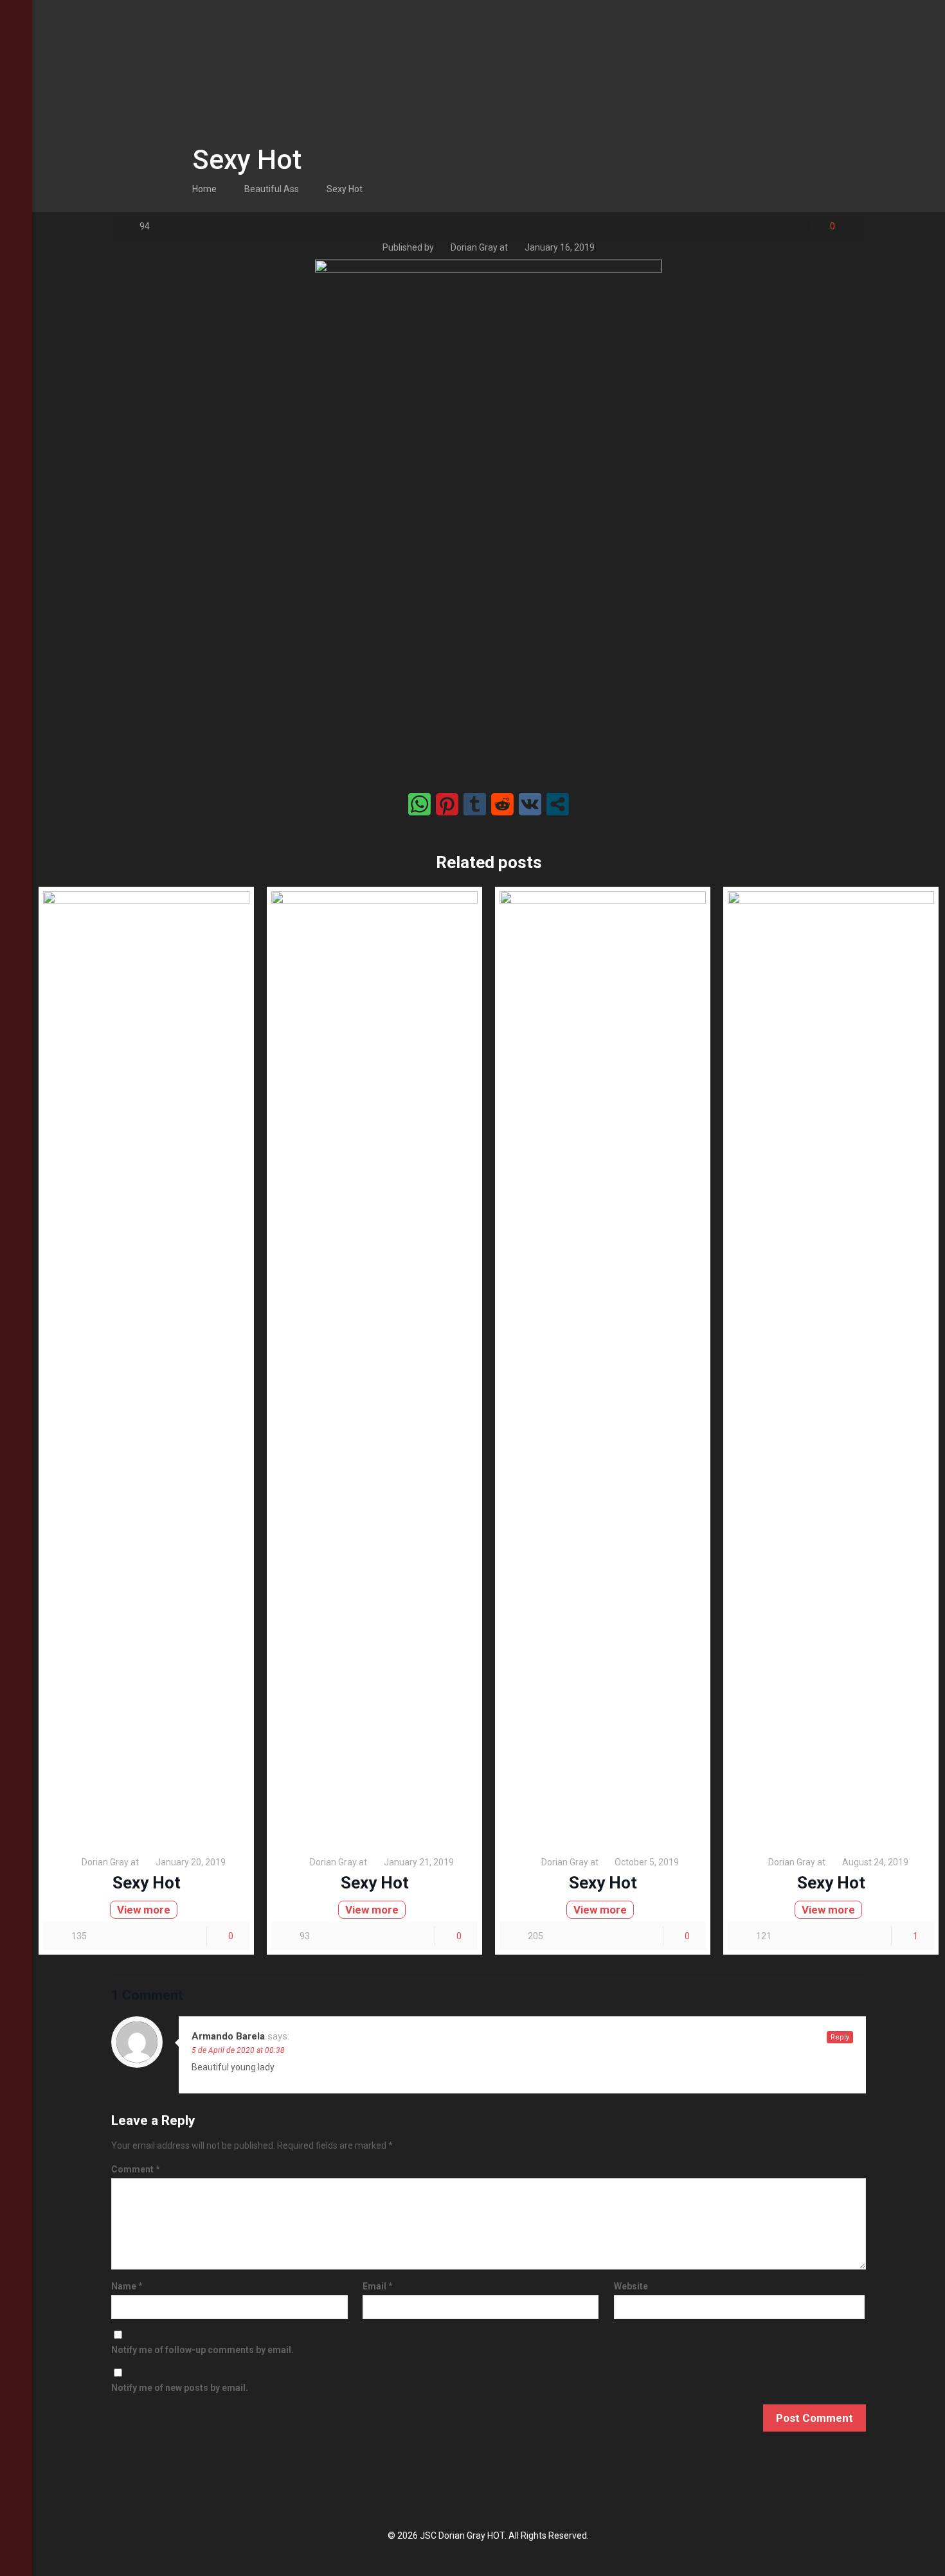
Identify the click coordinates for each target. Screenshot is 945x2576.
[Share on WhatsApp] (419, 804)
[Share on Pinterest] (447, 804)
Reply (840, 2037)
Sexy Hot (345, 189)
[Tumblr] (16, 2559)
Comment (136, 2169)
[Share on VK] (530, 804)
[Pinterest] (16, 2542)
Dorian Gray (474, 247)
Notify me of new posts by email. (180, 2388)
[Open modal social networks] (558, 804)
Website (631, 2286)
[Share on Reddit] (502, 804)
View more (144, 1910)
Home (204, 189)
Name (127, 2286)
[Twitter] (16, 2525)
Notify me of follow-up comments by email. (203, 2350)
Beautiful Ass (272, 189)
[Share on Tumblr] (475, 804)
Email (378, 2286)
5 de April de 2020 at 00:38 (238, 2050)
